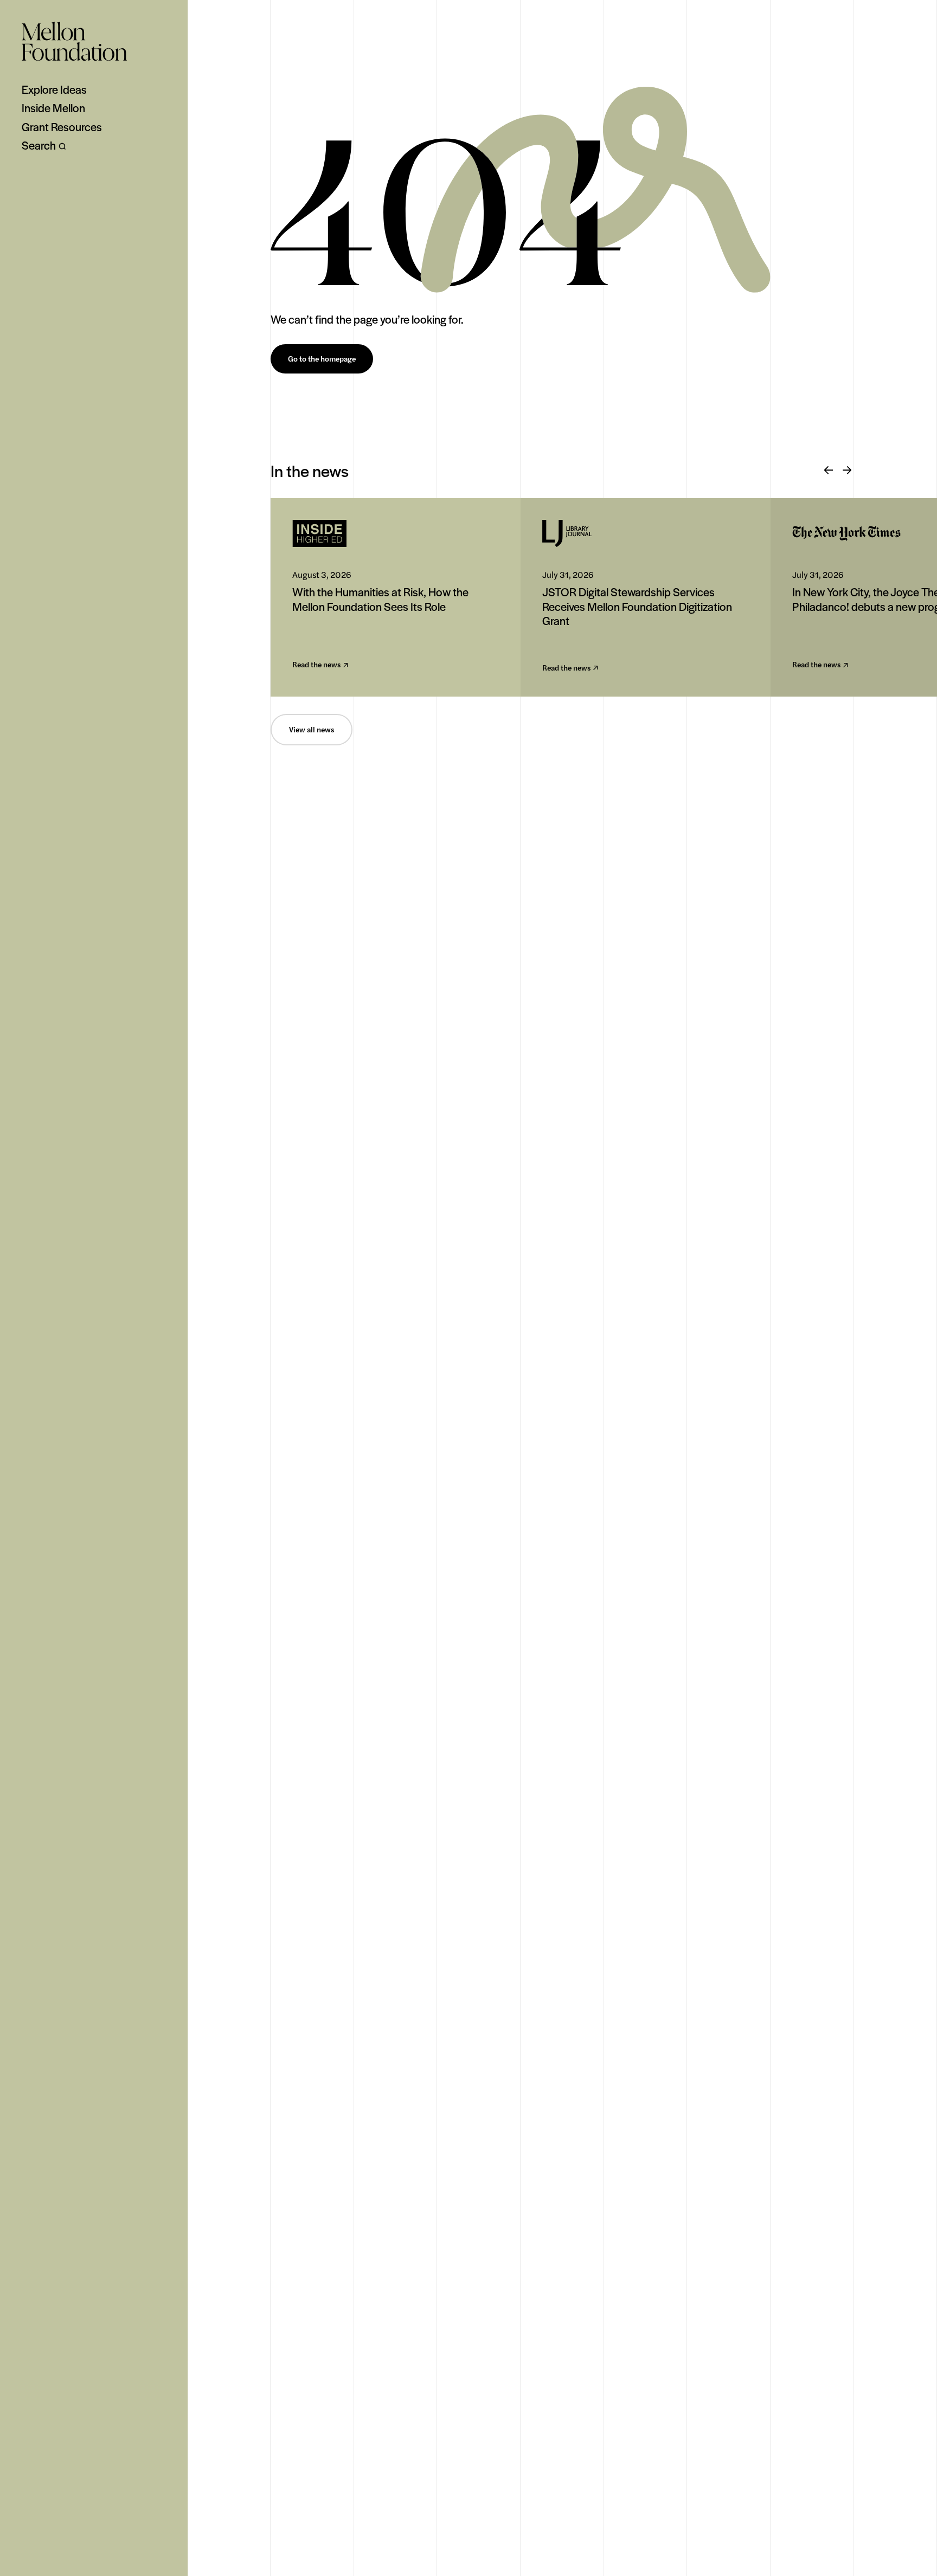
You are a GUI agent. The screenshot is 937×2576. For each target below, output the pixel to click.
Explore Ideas (54, 89)
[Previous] (829, 471)
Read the (316, 665)
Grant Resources (62, 127)
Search (39, 145)
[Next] (847, 471)
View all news (312, 730)
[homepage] (74, 41)
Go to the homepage (322, 359)
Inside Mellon (53, 108)
